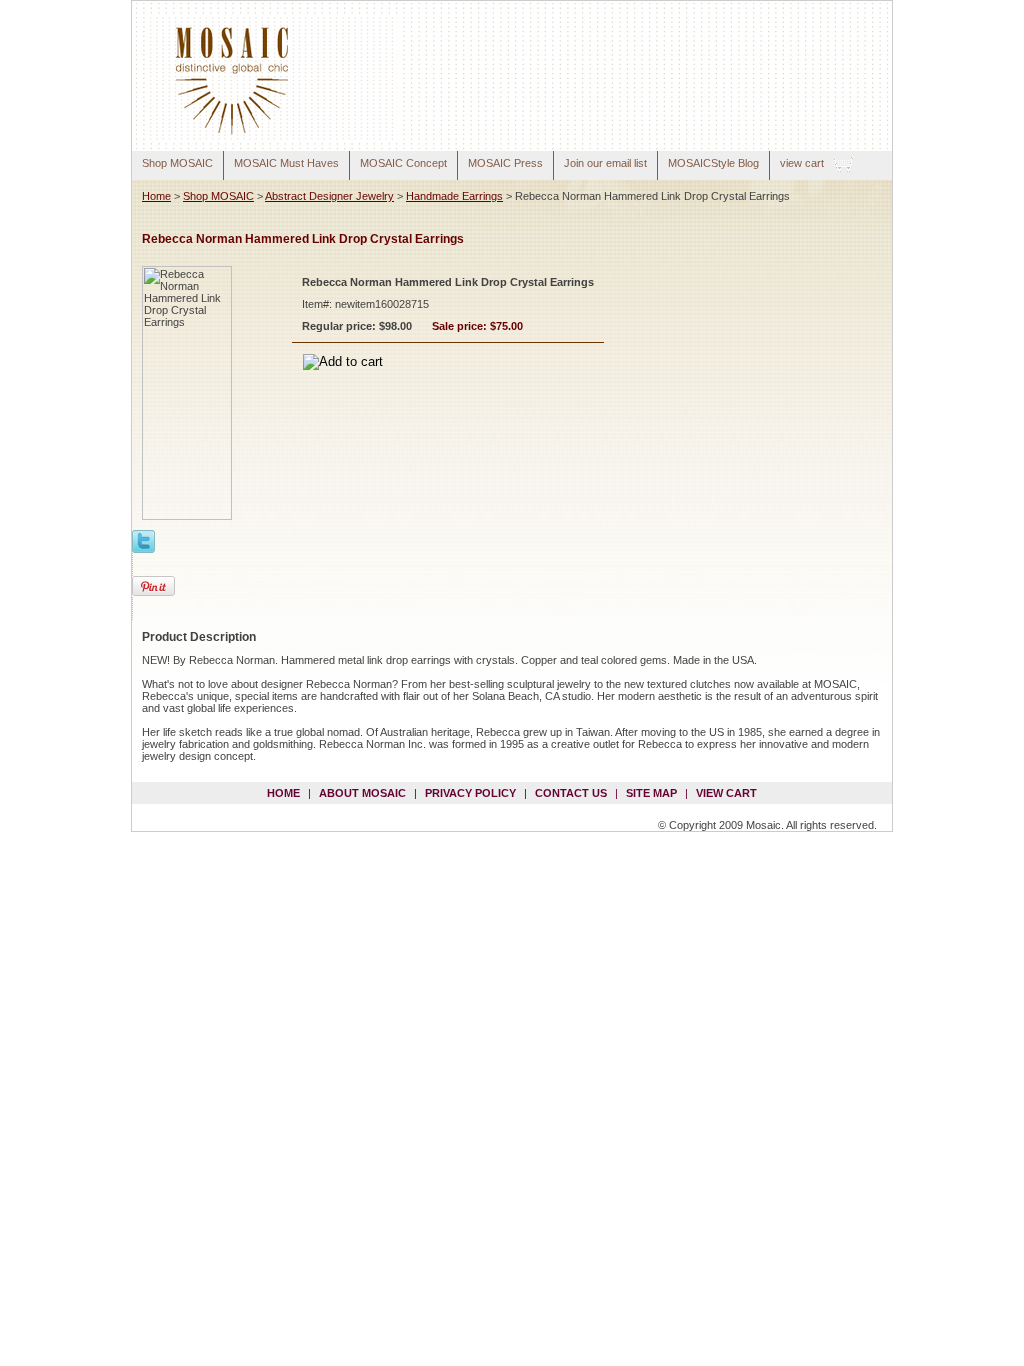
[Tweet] (143, 540)
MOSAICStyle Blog (713, 163)
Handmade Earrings (454, 196)
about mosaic (362, 793)
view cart (802, 163)
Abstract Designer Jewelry (329, 196)
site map (651, 793)
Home (156, 196)
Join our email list (605, 163)
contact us (571, 793)
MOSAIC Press (505, 163)
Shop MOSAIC (177, 163)
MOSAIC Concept (403, 163)
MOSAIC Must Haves (286, 163)
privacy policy (470, 793)
